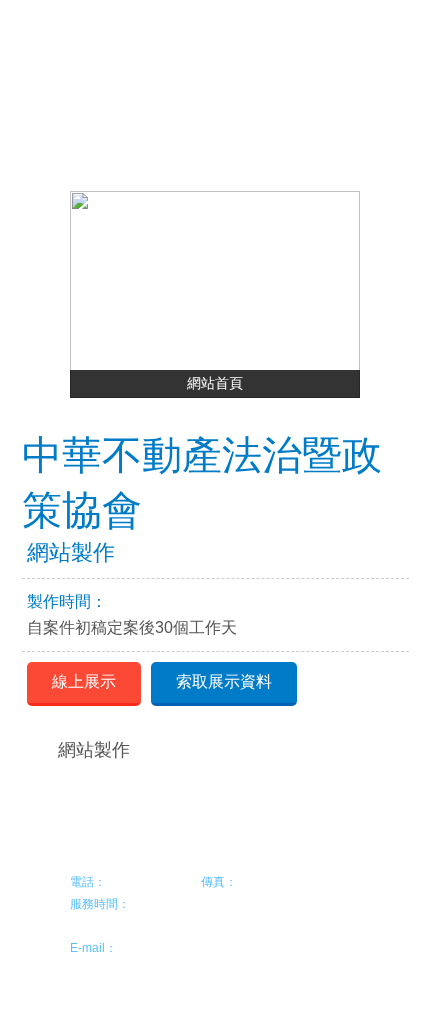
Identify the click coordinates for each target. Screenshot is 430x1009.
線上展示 (84, 681)
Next (350, 284)
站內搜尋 (293, 97)
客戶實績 (43, 133)
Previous (79, 284)
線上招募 (189, 97)
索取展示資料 (224, 681)
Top (345, 869)
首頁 (85, 97)
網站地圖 (241, 97)
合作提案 (137, 97)
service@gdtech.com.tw (181, 948)
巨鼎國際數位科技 (165, 42)
